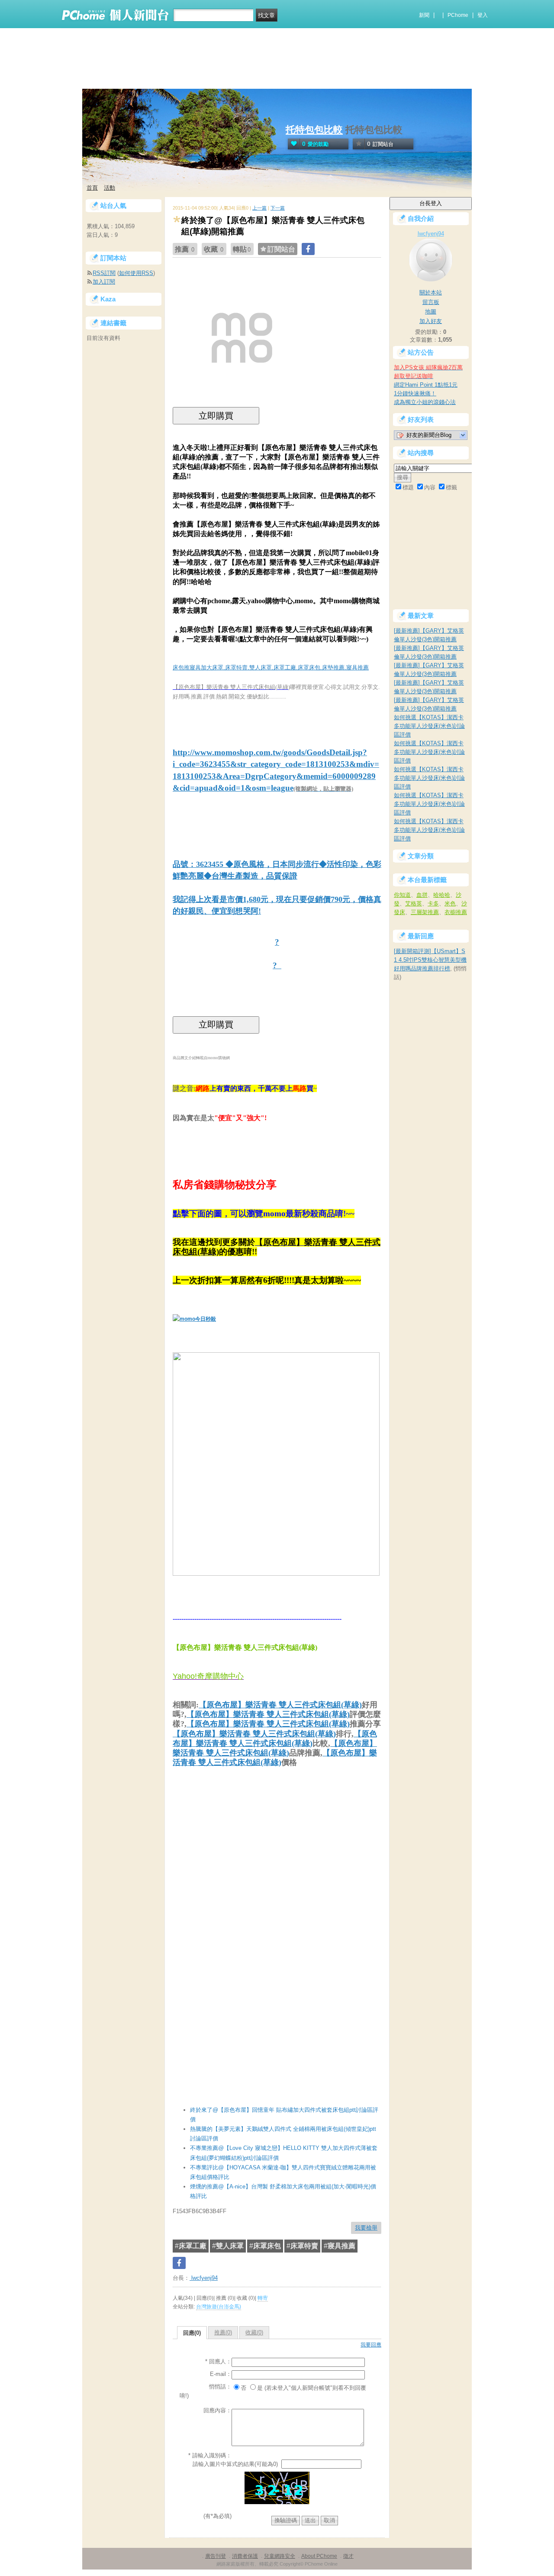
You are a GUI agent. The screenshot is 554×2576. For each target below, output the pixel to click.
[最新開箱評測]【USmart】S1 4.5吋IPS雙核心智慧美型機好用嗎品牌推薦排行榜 (430, 960)
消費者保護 (245, 2556)
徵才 (348, 2556)
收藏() (254, 2332)
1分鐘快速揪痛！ (415, 393)
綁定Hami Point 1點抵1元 (426, 385)
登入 (483, 15)
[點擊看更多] (276, 1571)
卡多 (433, 903)
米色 (450, 903)
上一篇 (259, 208)
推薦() (223, 2332)
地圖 (431, 312)
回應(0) (192, 2333)
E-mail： (221, 2374)
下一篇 (278, 208)
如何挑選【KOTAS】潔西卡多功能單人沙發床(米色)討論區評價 (429, 726)
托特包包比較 (314, 130)
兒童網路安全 (280, 2556)
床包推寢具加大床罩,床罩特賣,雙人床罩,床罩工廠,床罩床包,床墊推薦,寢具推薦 (271, 667)
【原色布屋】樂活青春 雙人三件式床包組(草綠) (280, 1705)
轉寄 (263, 2298)
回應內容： (217, 2410)
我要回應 (371, 2345)
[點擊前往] (194, 1318)
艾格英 (414, 903)
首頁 (92, 188)
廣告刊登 (216, 2556)
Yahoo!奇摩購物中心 (208, 1676)
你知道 (402, 895)
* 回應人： (218, 2361)
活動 (110, 188)
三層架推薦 (425, 912)
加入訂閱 (104, 282)
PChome (458, 15)
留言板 (431, 302)
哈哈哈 (442, 895)
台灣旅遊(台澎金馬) (219, 2307)
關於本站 (431, 293)
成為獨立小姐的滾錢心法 (425, 402)
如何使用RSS (136, 273)
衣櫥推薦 (456, 912)
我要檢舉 (366, 2228)
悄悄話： (220, 2387)
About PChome (319, 2556)
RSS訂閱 (104, 273)
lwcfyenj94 (204, 2278)
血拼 (422, 895)
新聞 (424, 15)
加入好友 (431, 321)
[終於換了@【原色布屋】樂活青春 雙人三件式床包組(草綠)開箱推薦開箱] (242, 405)
